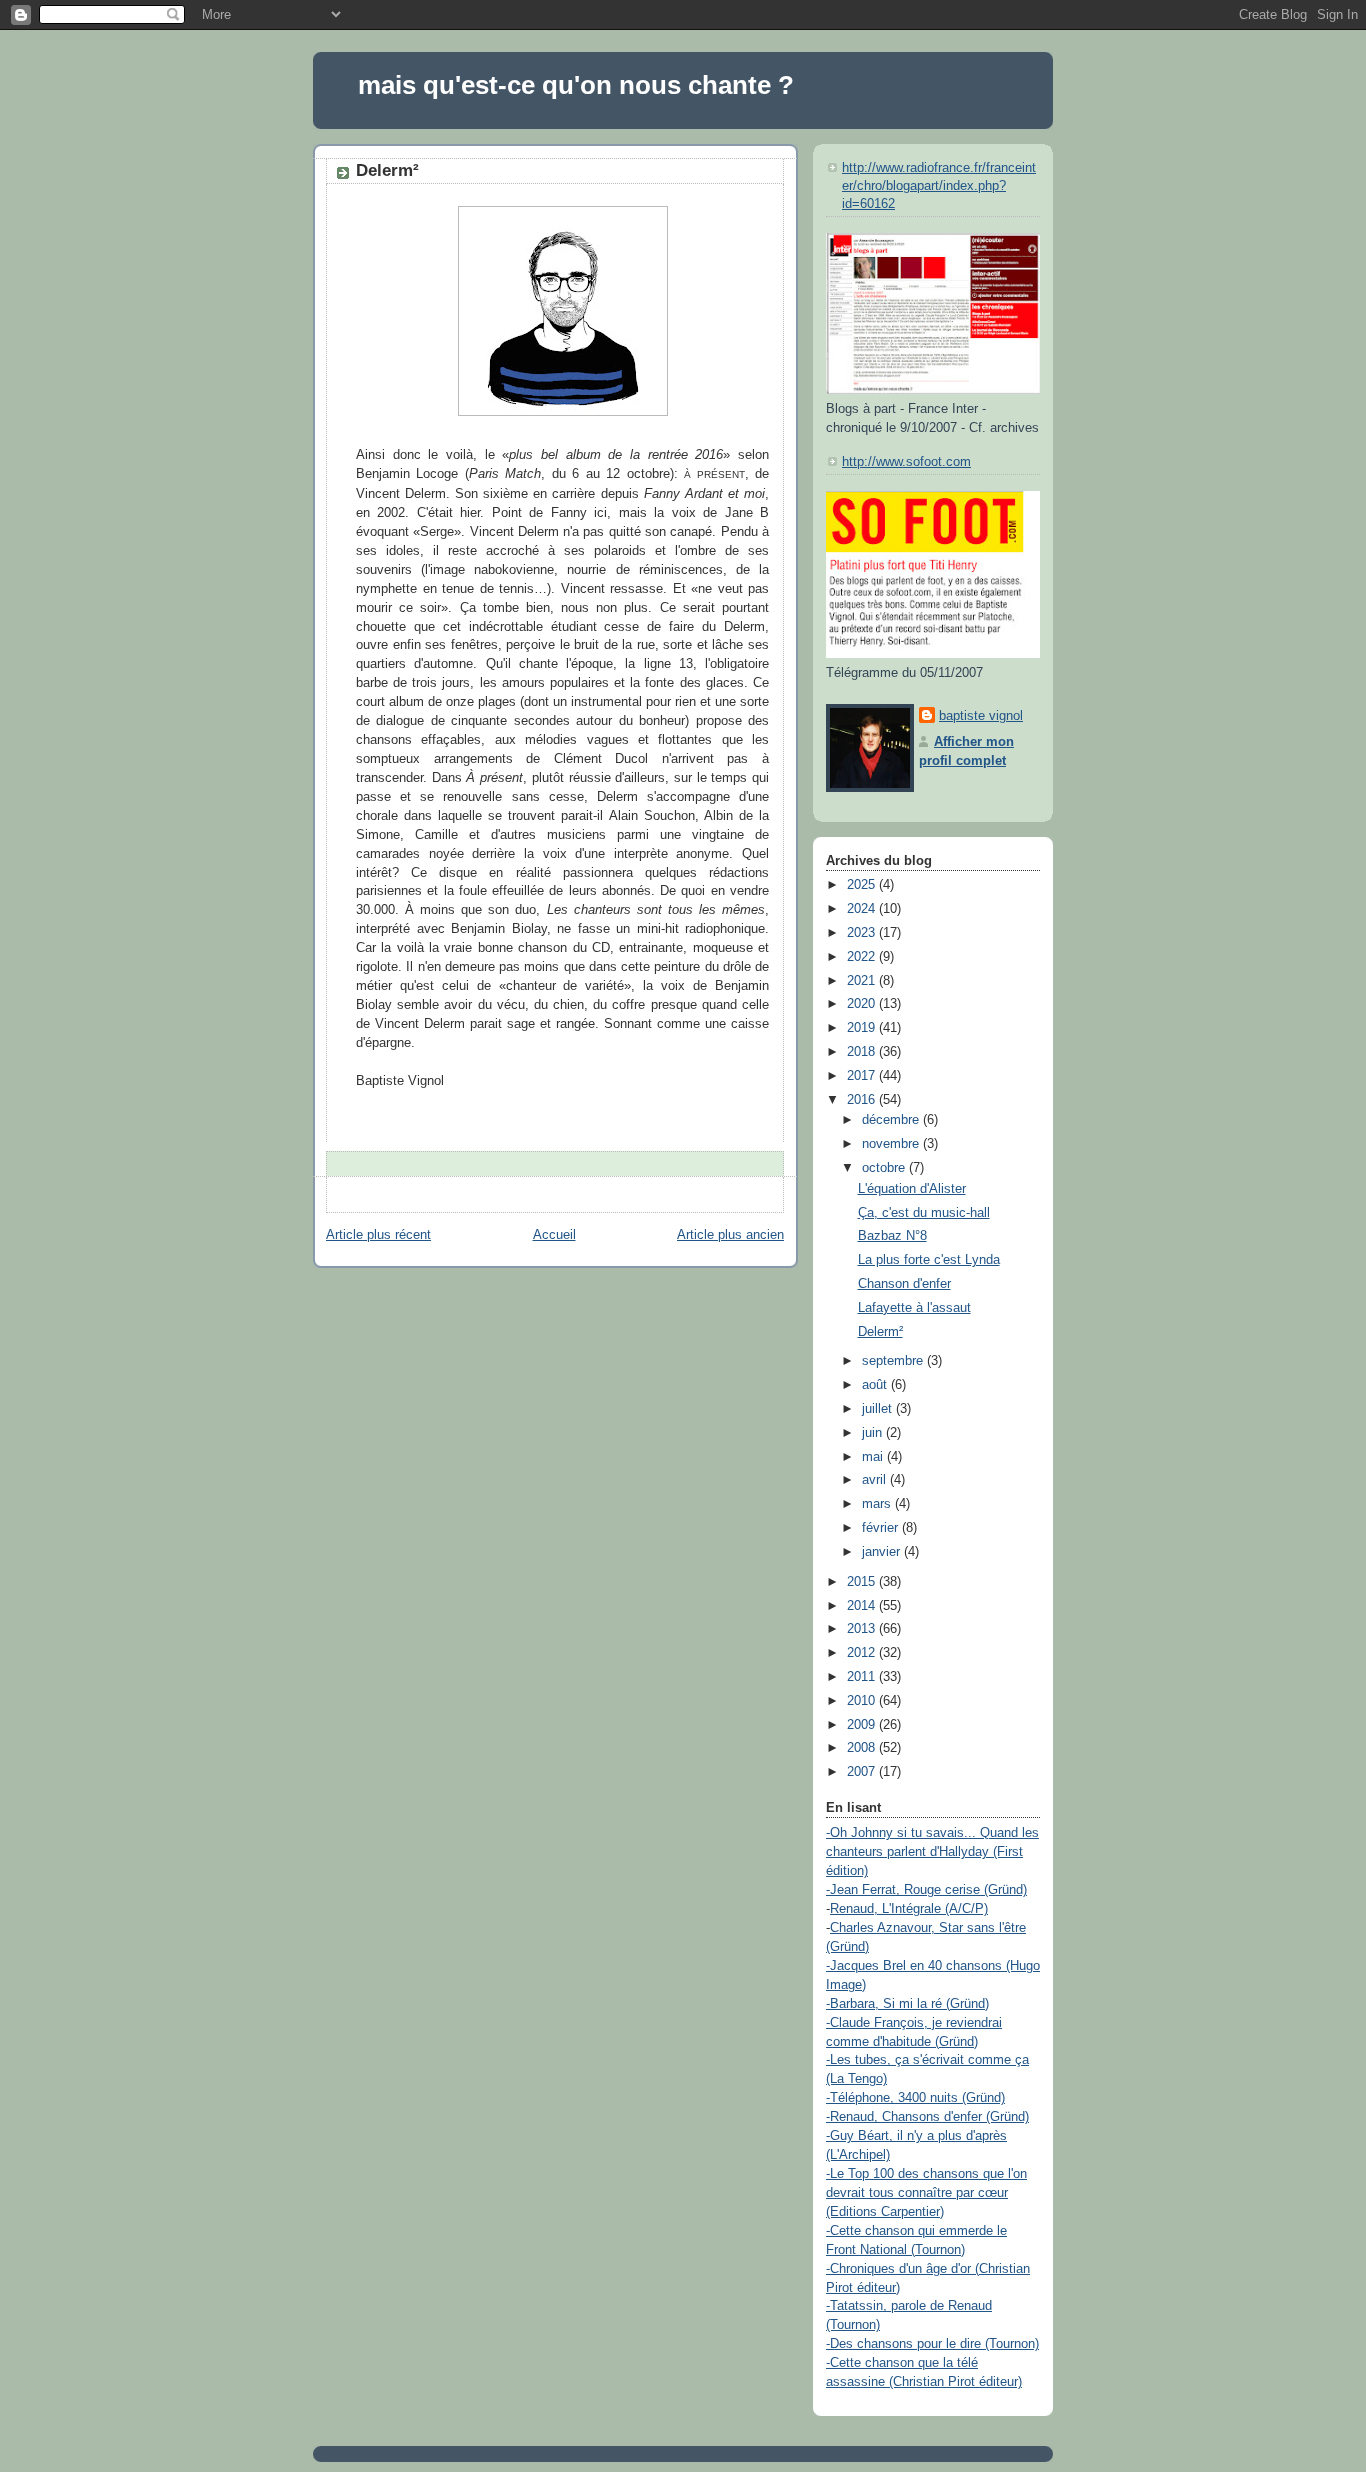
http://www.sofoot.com (906, 462)
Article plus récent (378, 1235)
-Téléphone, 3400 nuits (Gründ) (915, 2098)
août (876, 1385)
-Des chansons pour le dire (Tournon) (932, 2344)
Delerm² (387, 170)
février (882, 1528)
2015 (863, 1582)
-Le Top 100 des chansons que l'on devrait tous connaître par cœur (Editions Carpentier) (926, 2193)
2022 (863, 957)
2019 (863, 1028)
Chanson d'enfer (904, 1284)
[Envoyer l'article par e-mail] (358, 1163)
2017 (863, 1076)
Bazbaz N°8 (892, 1236)
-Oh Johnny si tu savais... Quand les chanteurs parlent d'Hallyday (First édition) (932, 1852)
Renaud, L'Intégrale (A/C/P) (909, 1909)
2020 (863, 1004)
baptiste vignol (981, 716)
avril (876, 1480)
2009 (863, 1725)
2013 (863, 1629)
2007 (863, 1772)
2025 (863, 885)
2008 (863, 1748)
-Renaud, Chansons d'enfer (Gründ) (927, 2117)
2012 (863, 1653)
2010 (863, 1701)
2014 (863, 1606)
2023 (863, 933)
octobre (885, 1168)
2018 (863, 1052)
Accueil (554, 1235)
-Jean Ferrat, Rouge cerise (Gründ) (926, 1890)
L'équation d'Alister (912, 1189)
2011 (863, 1677)
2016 (863, 1100)
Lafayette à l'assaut (914, 1308)
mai (874, 1457)
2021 (863, 981)
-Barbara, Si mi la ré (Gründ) (907, 2004)
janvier (883, 1552)
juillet (879, 1409)
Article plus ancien (730, 1235)
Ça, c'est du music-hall (924, 1213)
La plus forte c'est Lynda (929, 1260)
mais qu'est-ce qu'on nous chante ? (576, 85)
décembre (892, 1120)
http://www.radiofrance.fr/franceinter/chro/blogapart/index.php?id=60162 (939, 185)
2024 (863, 909)
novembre (892, 1144)
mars (878, 1504)
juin (874, 1433)
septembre (894, 1361)
